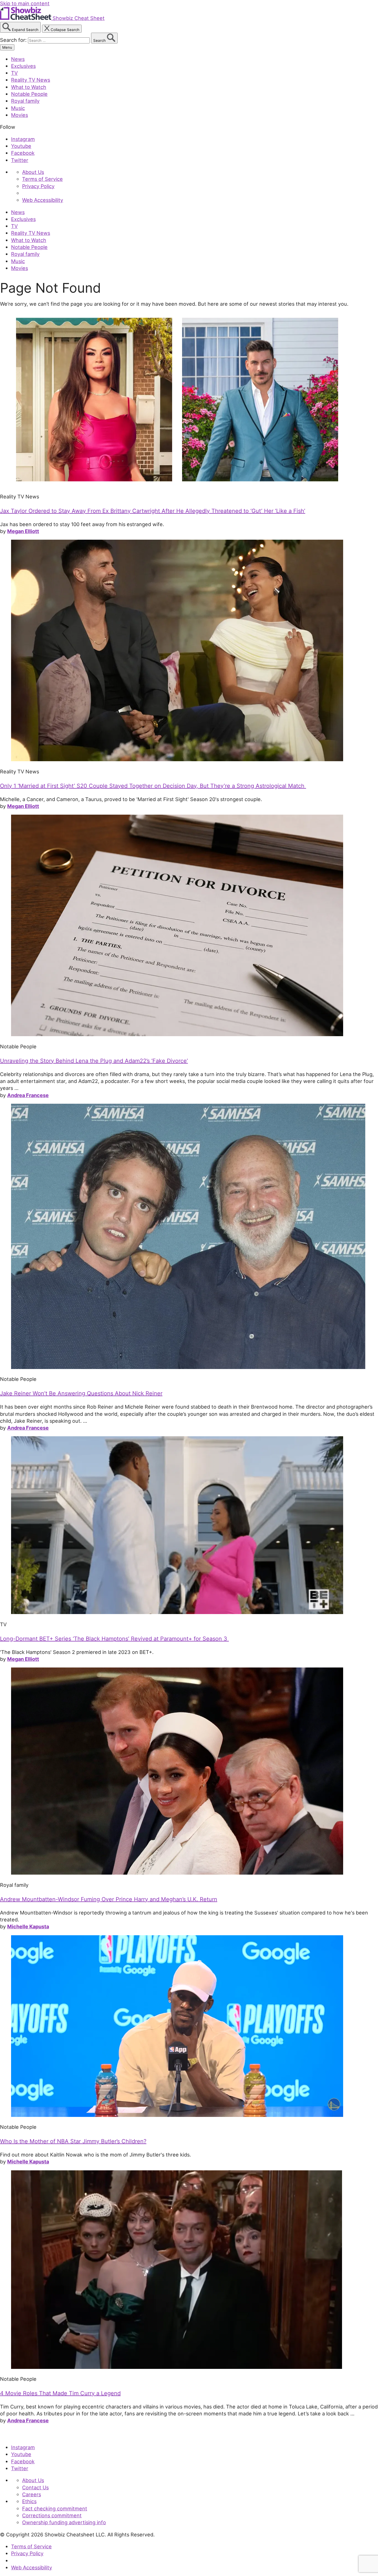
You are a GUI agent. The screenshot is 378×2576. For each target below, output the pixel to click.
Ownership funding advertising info (64, 2522)
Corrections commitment (52, 2515)
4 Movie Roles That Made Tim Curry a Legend (60, 2393)
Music (18, 108)
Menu (7, 47)
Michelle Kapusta (28, 1926)
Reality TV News (31, 80)
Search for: (14, 40)
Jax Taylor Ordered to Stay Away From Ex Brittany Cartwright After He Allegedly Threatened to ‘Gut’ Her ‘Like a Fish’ (153, 511)
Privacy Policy (38, 186)
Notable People (29, 94)
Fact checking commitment (55, 2508)
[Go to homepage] (26, 2435)
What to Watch (29, 87)
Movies (20, 115)
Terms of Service (42, 179)
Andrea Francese (28, 1095)
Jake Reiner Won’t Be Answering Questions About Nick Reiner (81, 1393)
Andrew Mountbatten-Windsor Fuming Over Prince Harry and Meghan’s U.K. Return (109, 1899)
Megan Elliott (23, 531)
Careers (32, 2494)
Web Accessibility (43, 200)
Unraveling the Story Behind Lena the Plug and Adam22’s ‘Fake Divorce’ (94, 1061)
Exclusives (23, 66)
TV (14, 73)
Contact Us (35, 2487)
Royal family (25, 101)
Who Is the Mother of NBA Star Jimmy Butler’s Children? (73, 2141)
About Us (33, 172)
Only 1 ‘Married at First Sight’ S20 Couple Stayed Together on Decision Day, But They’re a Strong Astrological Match (153, 786)
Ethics (29, 2501)
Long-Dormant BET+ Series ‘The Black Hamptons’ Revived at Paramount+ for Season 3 (114, 1639)
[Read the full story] (177, 485)
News (18, 59)
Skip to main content (25, 3)
